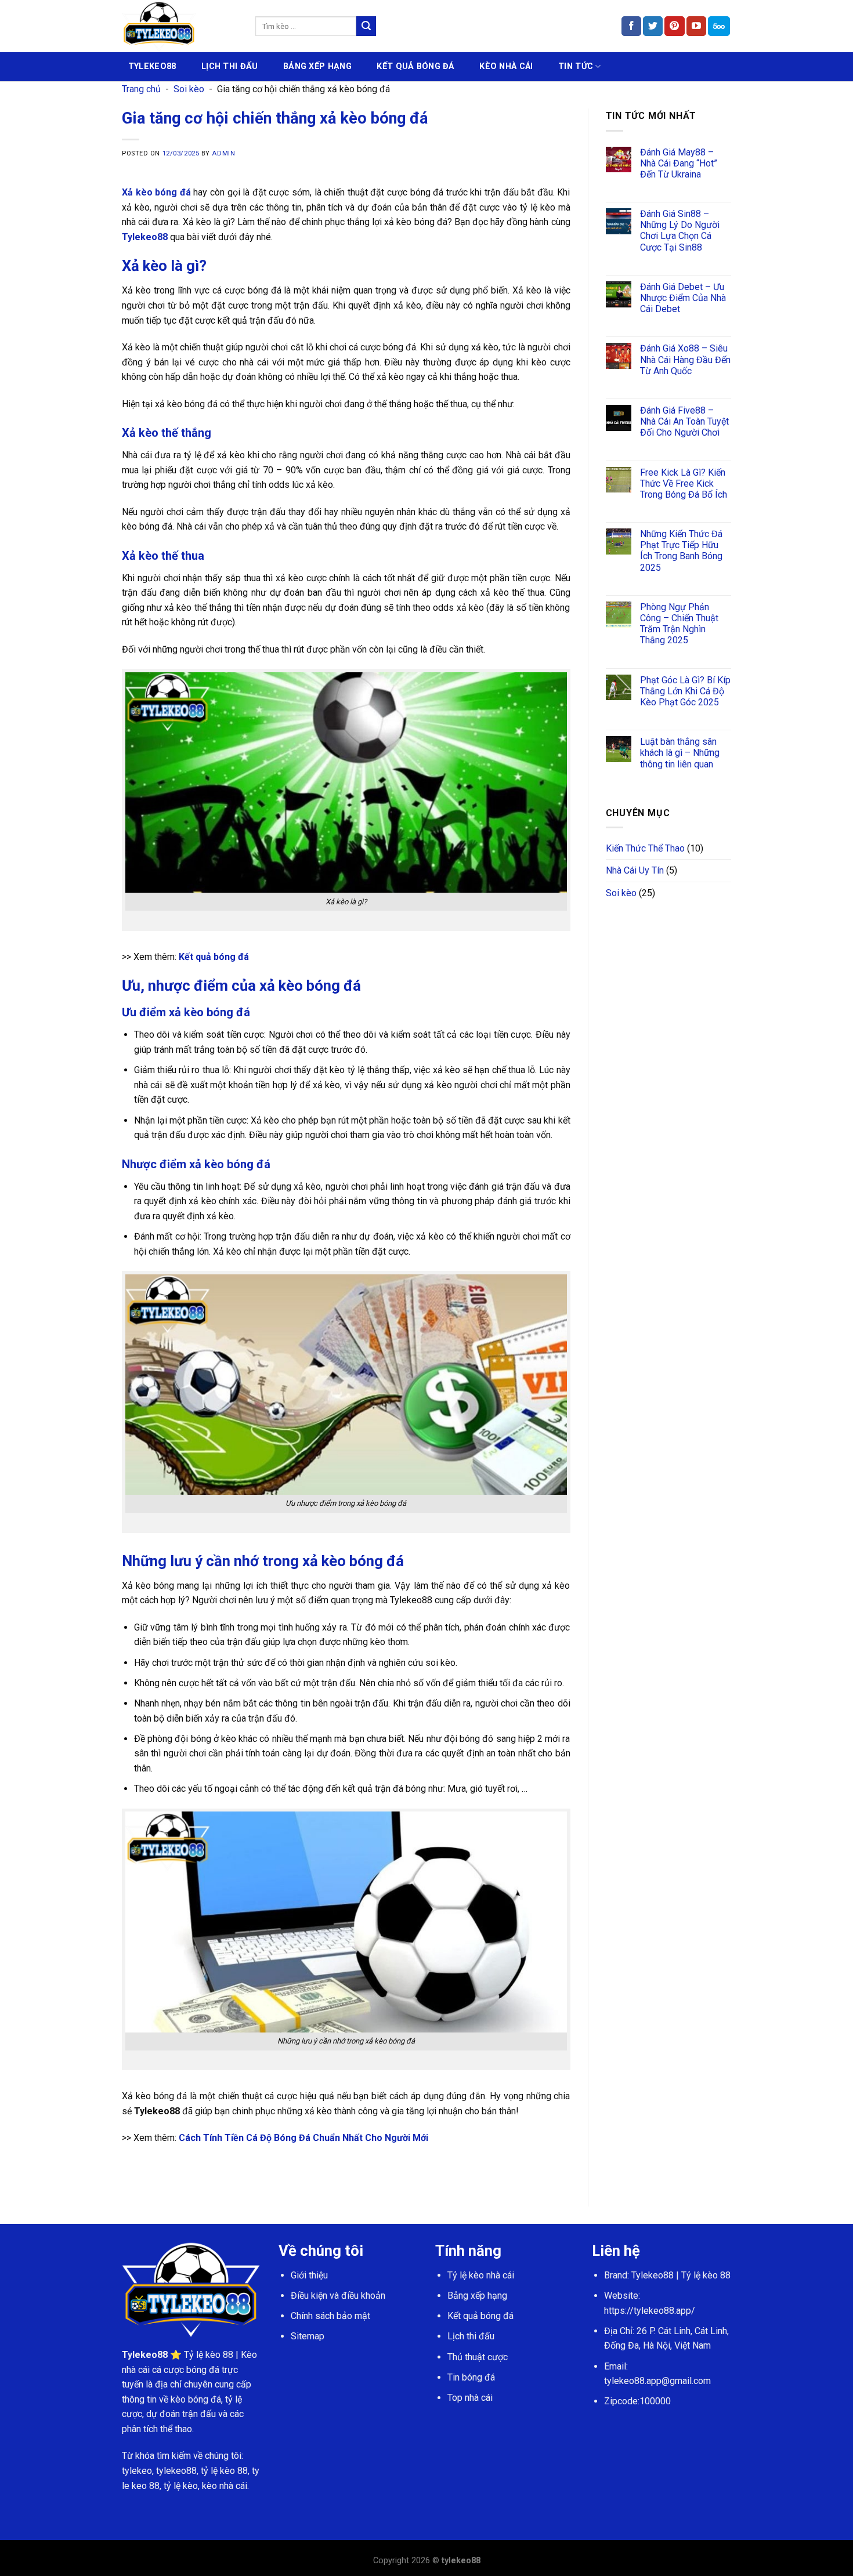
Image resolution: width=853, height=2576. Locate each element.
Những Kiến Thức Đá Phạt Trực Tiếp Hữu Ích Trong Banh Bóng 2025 (681, 551)
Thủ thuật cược (478, 2357)
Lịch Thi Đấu (229, 66)
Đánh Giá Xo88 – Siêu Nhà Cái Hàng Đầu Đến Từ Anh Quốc (685, 359)
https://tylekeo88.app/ (650, 2311)
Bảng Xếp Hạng (317, 66)
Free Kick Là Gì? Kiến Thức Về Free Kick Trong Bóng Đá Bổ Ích (684, 483)
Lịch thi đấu (471, 2336)
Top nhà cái (470, 2398)
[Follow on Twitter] (653, 26)
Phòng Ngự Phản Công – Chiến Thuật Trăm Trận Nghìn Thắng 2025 (679, 624)
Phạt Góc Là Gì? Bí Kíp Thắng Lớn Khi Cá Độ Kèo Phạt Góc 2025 (685, 691)
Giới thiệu (309, 2275)
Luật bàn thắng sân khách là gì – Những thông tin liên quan (680, 753)
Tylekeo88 (145, 237)
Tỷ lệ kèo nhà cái (481, 2275)
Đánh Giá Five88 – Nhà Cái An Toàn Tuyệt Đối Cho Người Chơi (684, 421)
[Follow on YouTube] (696, 26)
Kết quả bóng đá (214, 957)
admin (223, 153)
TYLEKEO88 (152, 66)
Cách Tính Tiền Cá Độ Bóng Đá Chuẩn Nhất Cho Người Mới (303, 2138)
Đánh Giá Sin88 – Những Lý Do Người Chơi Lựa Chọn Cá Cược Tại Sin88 (680, 231)
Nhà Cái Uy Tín (635, 870)
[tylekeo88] (180, 26)
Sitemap (308, 2336)
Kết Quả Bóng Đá (415, 66)
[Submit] (366, 26)
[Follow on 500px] (719, 26)
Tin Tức (576, 66)
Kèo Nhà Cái (506, 66)
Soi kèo (189, 89)
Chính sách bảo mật (330, 2316)
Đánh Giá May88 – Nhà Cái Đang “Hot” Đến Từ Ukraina (679, 163)
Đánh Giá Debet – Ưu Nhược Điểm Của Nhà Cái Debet (683, 298)
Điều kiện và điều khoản (338, 2296)
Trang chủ (141, 89)
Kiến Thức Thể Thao (645, 848)
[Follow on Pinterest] (674, 26)
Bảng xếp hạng (477, 2296)
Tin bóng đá (471, 2377)
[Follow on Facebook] (631, 26)
